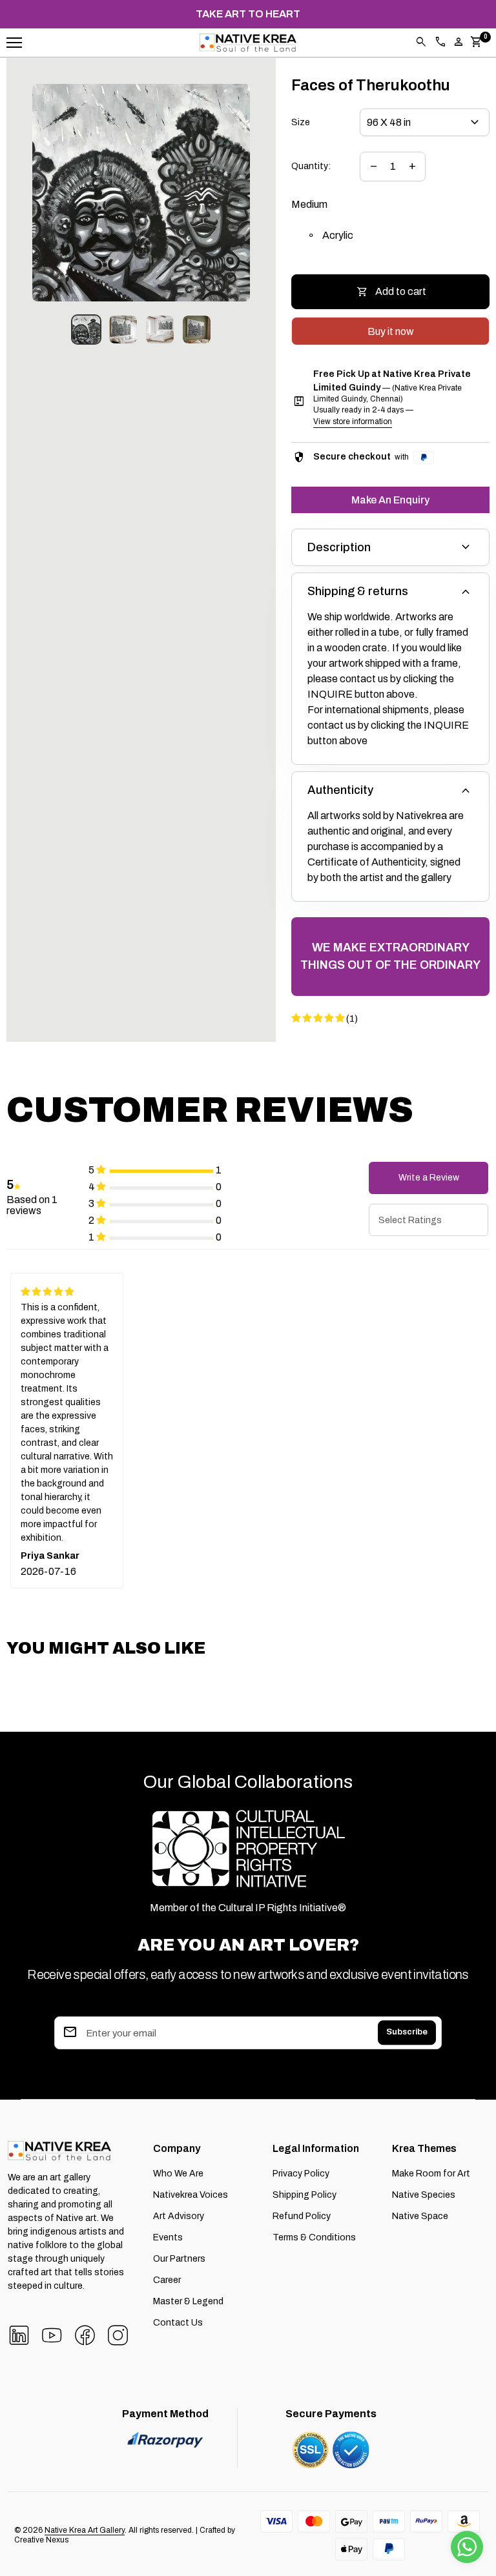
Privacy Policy (301, 2174)
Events (168, 2237)
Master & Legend (188, 2301)
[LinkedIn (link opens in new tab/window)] (19, 2334)
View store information (353, 421)
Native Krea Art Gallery (85, 2530)
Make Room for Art (431, 2174)
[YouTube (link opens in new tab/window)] (52, 2334)
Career (167, 2280)
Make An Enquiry (390, 500)
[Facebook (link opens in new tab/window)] (85, 2334)
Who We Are (178, 2174)
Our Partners (179, 2259)
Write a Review (429, 1178)
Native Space (420, 2216)
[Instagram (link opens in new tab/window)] (118, 2334)
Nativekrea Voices (191, 2195)
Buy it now (391, 331)
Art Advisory (179, 2216)
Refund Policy (302, 2216)
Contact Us (178, 2323)
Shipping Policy (305, 2195)
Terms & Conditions (314, 2237)
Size (301, 122)
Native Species (424, 2195)
